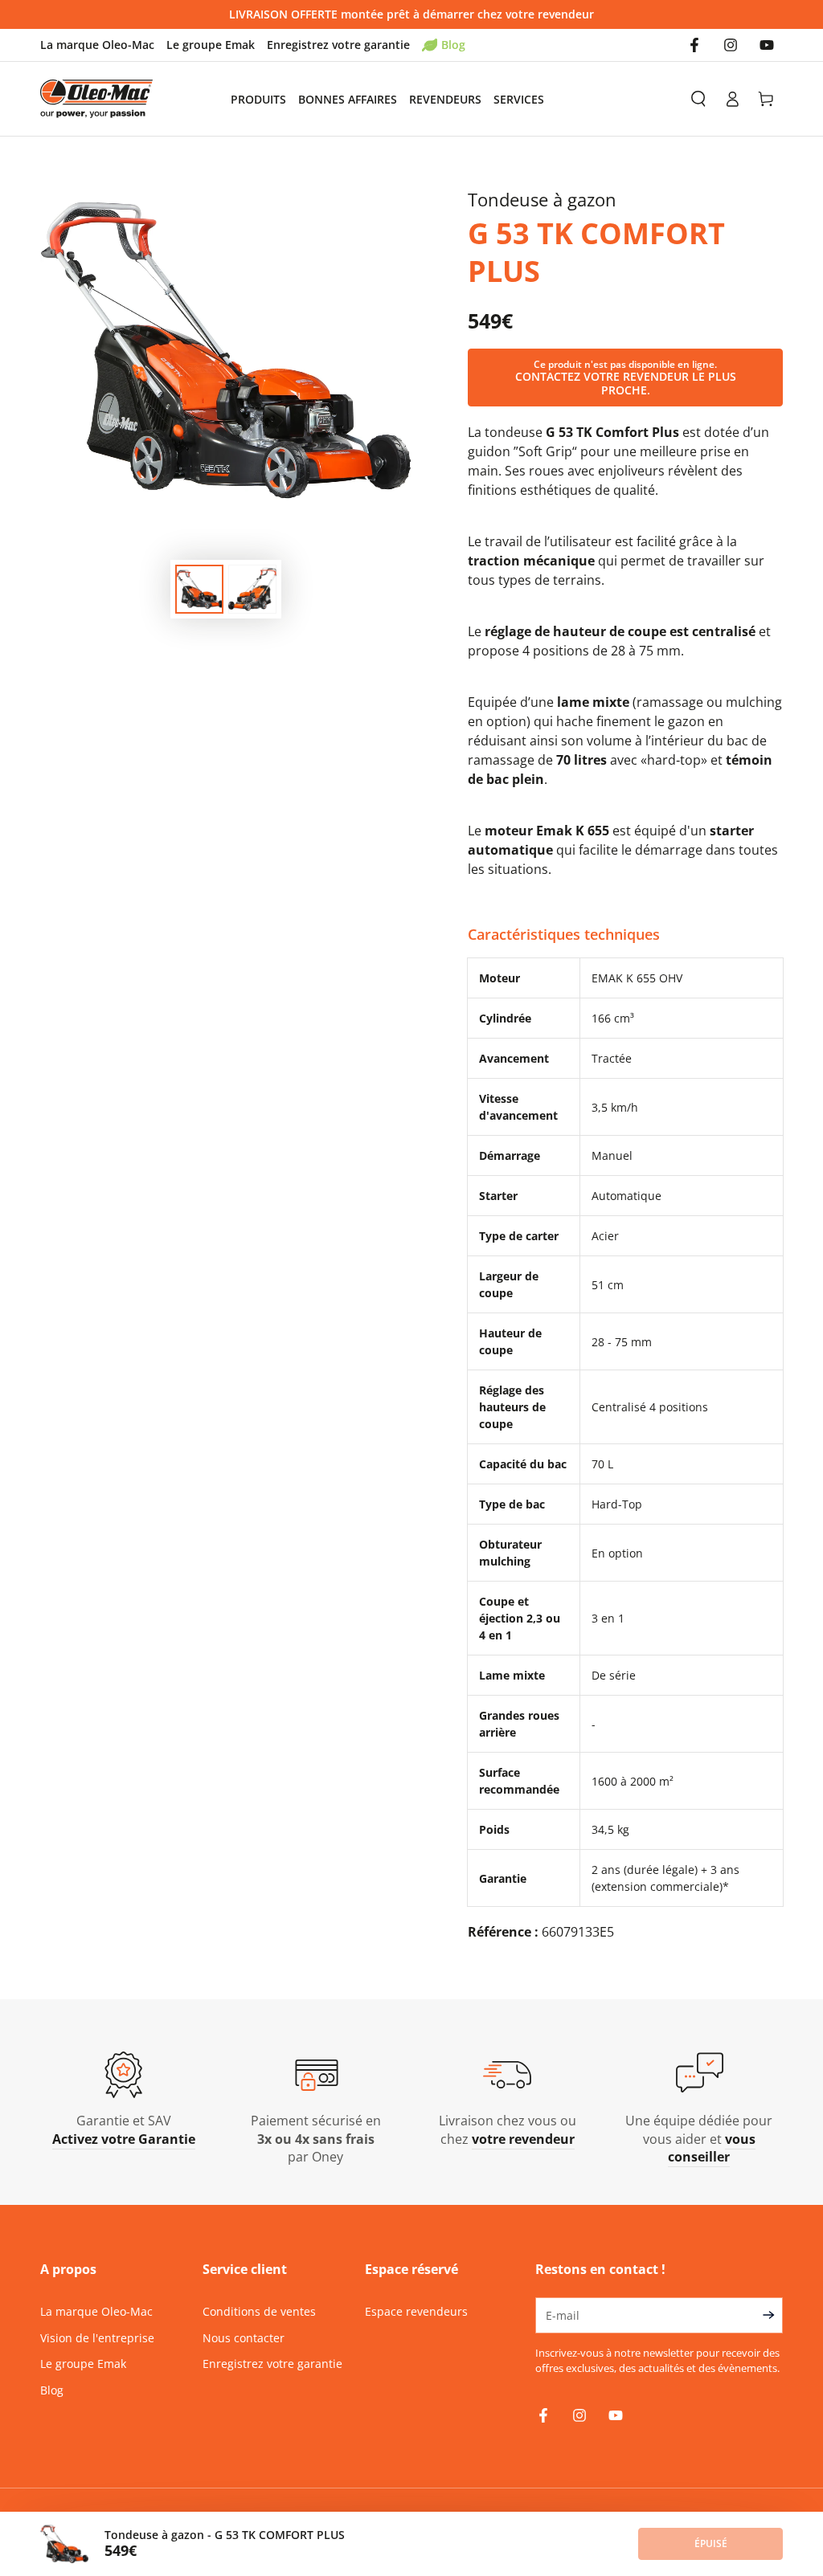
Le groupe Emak (211, 45)
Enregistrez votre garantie (338, 45)
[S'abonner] (772, 2315)
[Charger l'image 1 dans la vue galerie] (199, 589)
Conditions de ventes (259, 2311)
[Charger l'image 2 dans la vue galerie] (252, 589)
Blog (453, 45)
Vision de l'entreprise (97, 2338)
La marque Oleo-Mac (97, 45)
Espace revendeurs (416, 2311)
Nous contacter (244, 2338)
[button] (698, 99)
